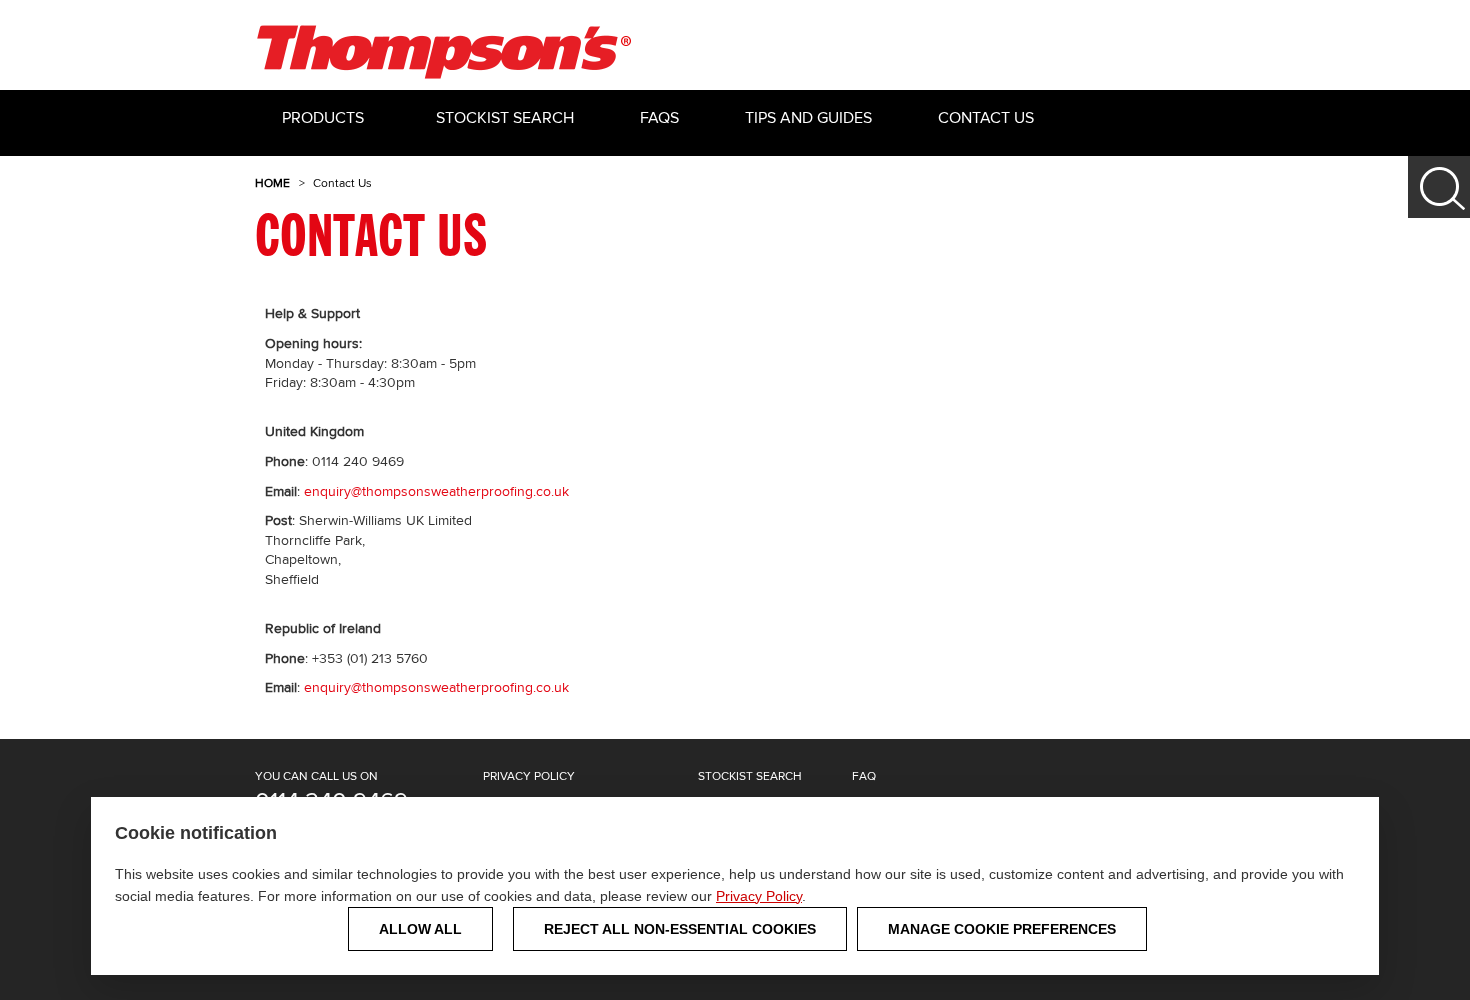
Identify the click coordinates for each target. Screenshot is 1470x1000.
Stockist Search (505, 119)
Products (323, 119)
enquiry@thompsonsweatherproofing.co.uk (436, 492)
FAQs (659, 119)
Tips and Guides (808, 119)
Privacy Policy (759, 896)
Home (272, 184)
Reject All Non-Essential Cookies (680, 929)
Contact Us (986, 119)
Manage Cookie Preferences (1002, 929)
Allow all (420, 929)
